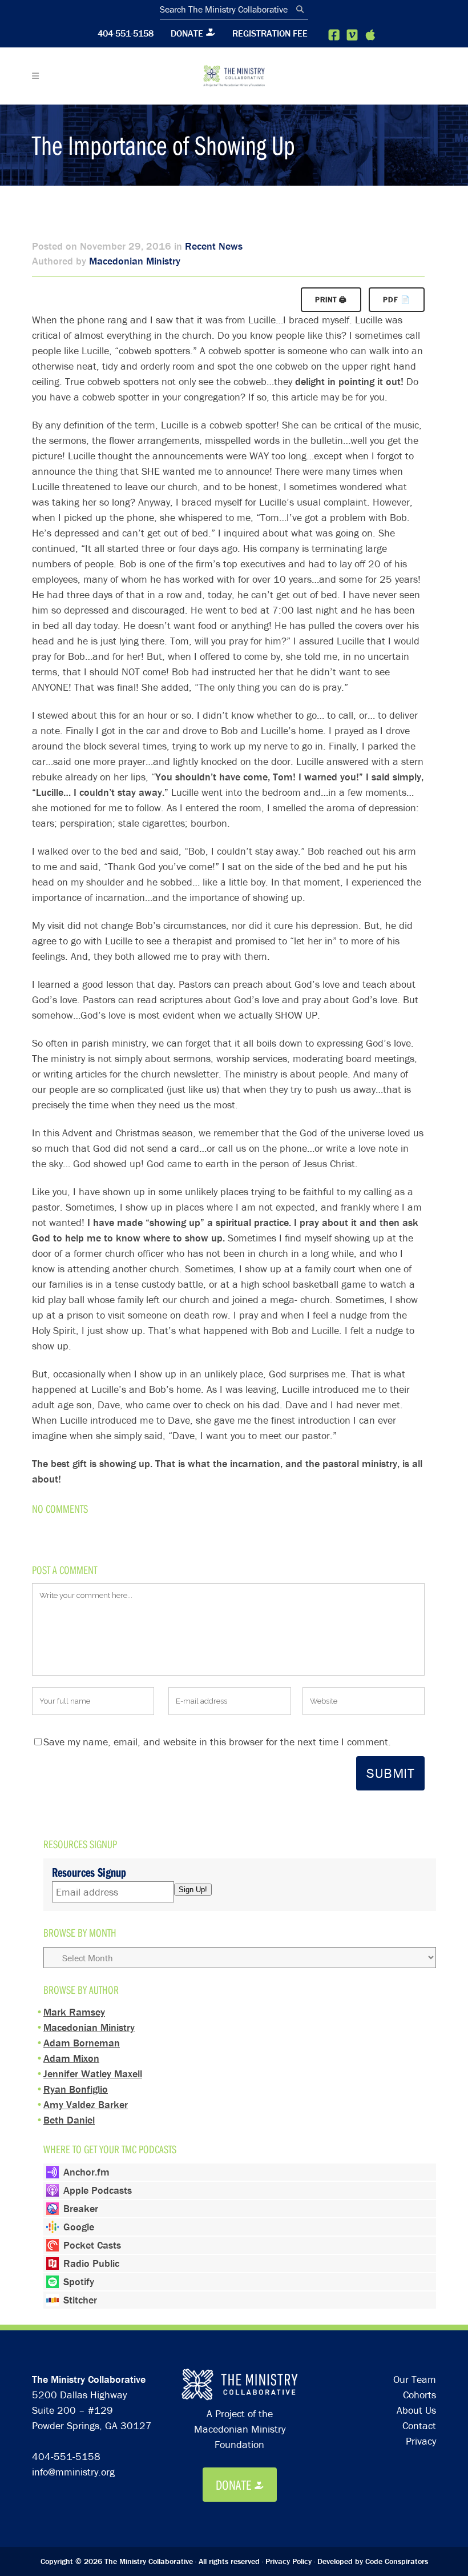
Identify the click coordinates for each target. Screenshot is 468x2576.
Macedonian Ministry (135, 261)
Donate (187, 33)
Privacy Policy (289, 2561)
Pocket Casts (92, 2245)
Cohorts (419, 2395)
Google (79, 2227)
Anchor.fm (86, 2172)
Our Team (415, 2379)
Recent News (214, 246)
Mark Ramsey (74, 2012)
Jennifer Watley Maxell (93, 2074)
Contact (419, 2425)
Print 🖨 (331, 300)
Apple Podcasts (98, 2190)
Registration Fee (270, 33)
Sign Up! (193, 1890)
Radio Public (91, 2263)
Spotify (79, 2281)
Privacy (421, 2441)
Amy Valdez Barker (86, 2104)
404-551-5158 (126, 33)
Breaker (81, 2208)
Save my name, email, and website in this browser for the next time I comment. (217, 1742)
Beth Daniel (69, 2120)
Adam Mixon (71, 2058)
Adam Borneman (82, 2043)
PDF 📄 (397, 300)
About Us (416, 2410)
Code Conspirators (397, 2561)
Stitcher (80, 2300)
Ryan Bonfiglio (76, 2089)
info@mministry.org (73, 2472)
